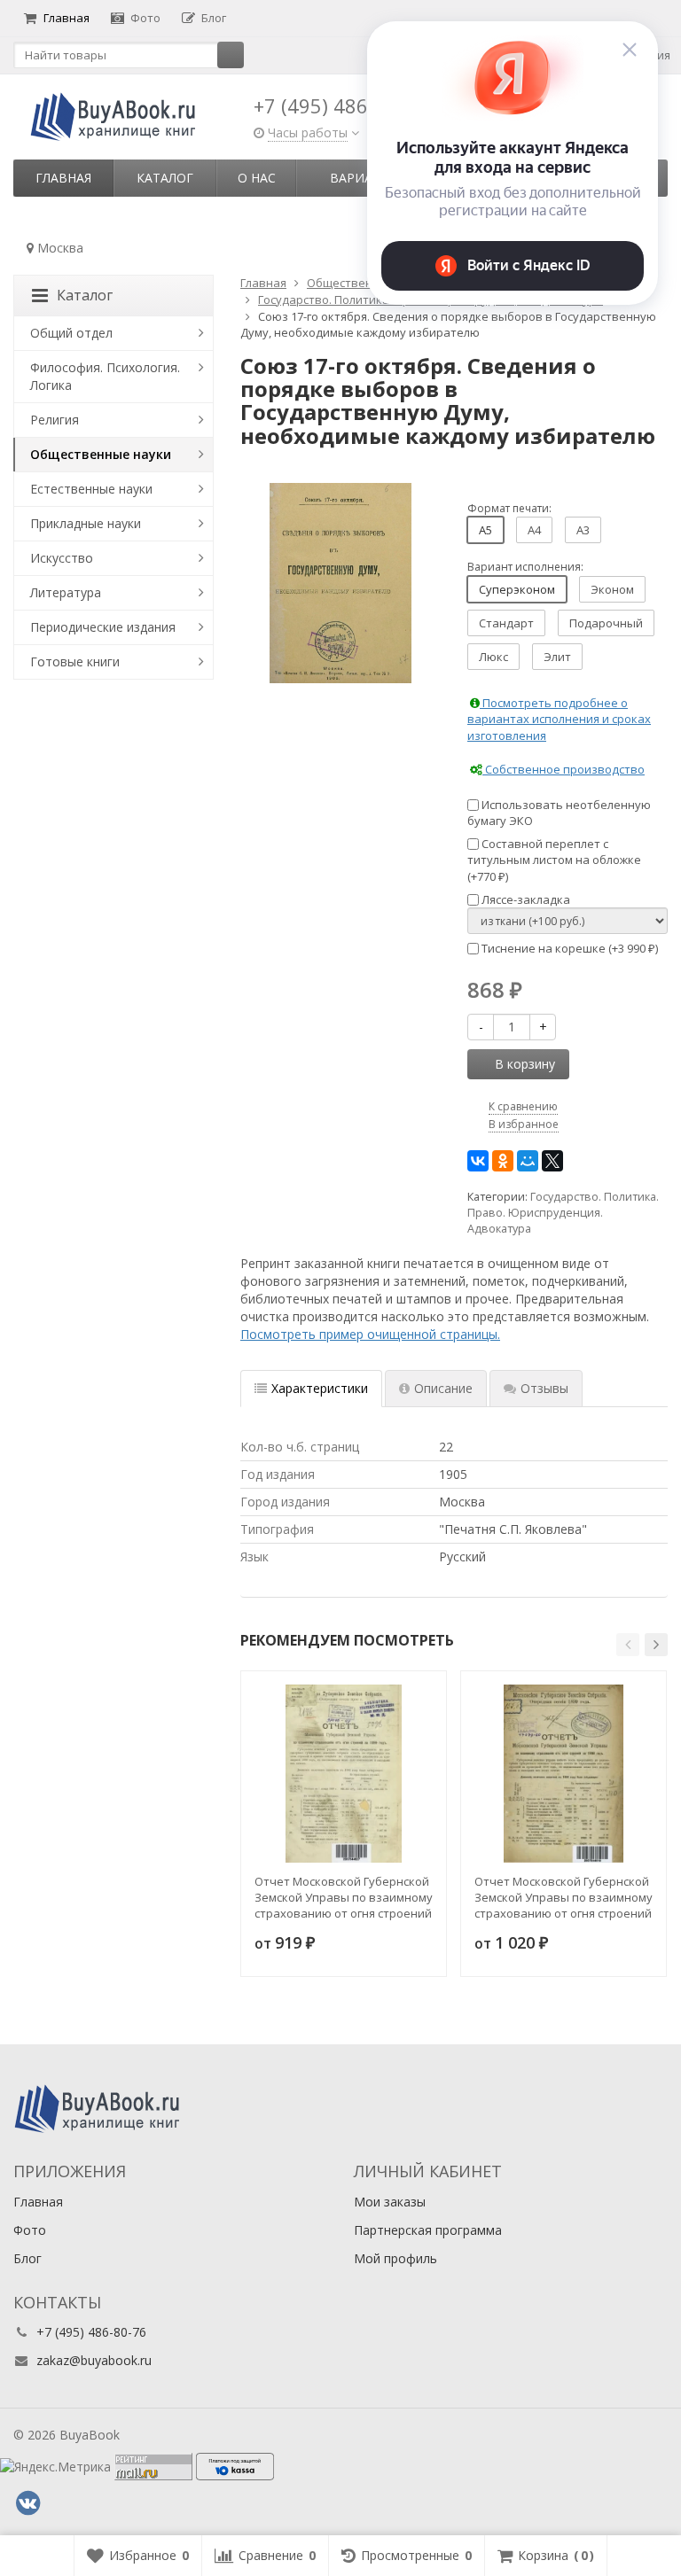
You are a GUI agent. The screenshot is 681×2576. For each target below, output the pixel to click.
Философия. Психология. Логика (105, 376)
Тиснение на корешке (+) (568, 948)
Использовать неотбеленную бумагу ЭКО (559, 813)
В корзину (525, 1064)
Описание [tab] (443, 1388)
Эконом (612, 589)
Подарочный (606, 623)
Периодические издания (103, 627)
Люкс (493, 657)
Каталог (165, 178)
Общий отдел (71, 333)
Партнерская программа (428, 2230)
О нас (257, 178)
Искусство (62, 558)
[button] (628, 1645)
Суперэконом (517, 589)
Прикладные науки (86, 523)
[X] (552, 1161)
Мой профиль (395, 2258)
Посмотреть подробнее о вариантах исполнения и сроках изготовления (559, 719)
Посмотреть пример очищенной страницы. (370, 1334)
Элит (557, 657)
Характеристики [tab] (320, 1388)
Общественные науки (101, 454)
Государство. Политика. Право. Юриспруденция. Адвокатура (563, 1213)
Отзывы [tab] (544, 1388)
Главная (67, 18)
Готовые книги (75, 662)
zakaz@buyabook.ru (94, 2360)
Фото (145, 18)
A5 (485, 530)
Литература (66, 592)
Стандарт (506, 623)
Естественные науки (91, 489)
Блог (214, 18)
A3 (583, 530)
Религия (55, 420)
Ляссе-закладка (524, 899)
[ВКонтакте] (478, 1161)
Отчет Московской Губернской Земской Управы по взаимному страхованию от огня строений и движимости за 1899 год (344, 1897)
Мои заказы (390, 2202)
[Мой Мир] (528, 1161)
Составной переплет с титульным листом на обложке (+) (554, 860)
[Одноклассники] (503, 1161)
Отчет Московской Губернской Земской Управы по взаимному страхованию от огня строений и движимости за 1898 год (564, 1897)
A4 (534, 530)
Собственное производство (564, 769)
